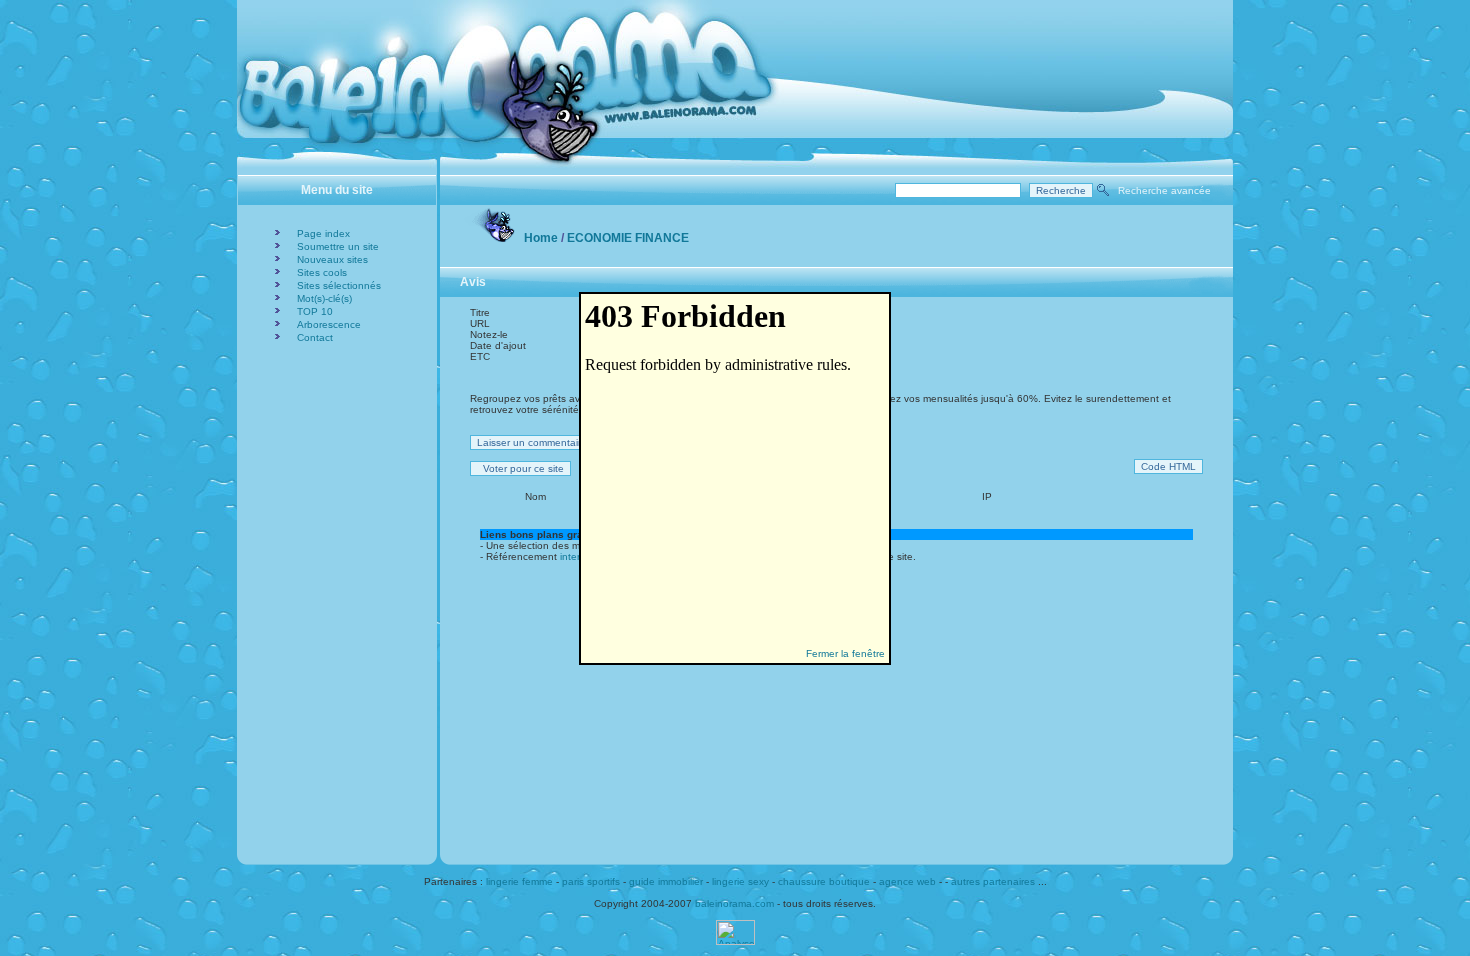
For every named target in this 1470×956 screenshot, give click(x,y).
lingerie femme (519, 881)
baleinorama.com (734, 903)
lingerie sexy (740, 881)
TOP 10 (315, 311)
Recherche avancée (1164, 190)
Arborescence (329, 324)
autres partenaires (993, 881)
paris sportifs (591, 881)
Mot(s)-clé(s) (324, 298)
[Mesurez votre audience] (735, 941)
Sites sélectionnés (339, 285)
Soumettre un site (338, 246)
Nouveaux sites (332, 259)
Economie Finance (628, 238)
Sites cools (322, 272)
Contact (315, 337)
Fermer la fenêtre (845, 653)
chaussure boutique (824, 881)
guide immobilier (666, 881)
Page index (323, 233)
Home (541, 238)
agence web (907, 881)
